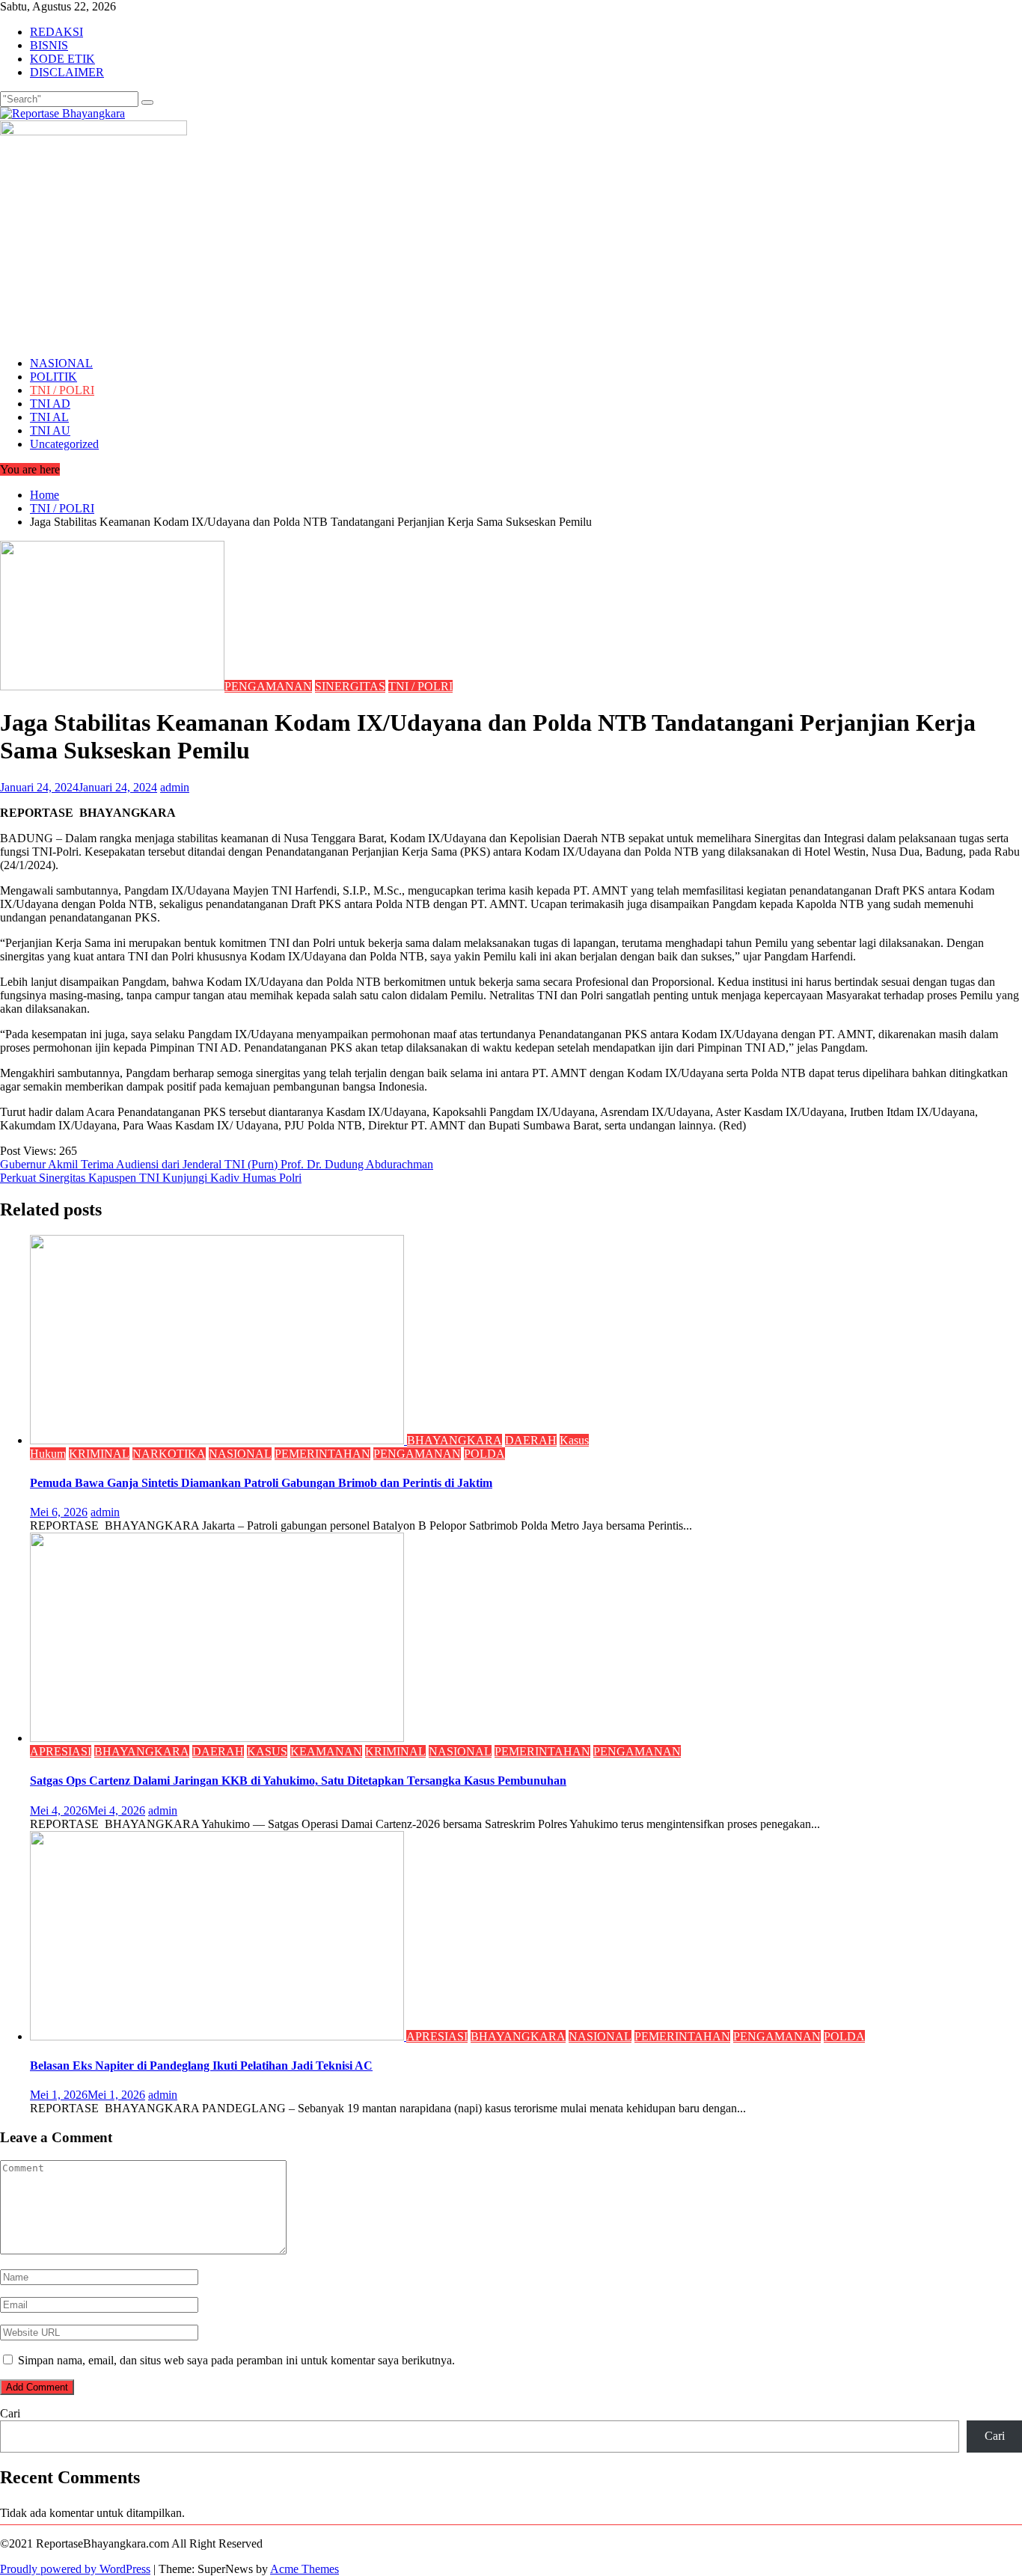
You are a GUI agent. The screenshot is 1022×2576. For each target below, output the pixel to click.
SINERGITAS (350, 686)
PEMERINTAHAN (322, 1454)
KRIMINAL (99, 1454)
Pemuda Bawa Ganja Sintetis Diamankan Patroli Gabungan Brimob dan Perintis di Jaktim (261, 1483)
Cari (10, 2413)
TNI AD (50, 404)
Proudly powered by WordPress (75, 2569)
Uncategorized (64, 444)
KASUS (267, 1751)
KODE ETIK (62, 59)
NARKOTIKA (169, 1454)
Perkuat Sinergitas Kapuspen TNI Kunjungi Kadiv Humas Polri (151, 1178)
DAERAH (531, 1440)
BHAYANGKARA (455, 1440)
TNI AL (49, 417)
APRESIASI (61, 1751)
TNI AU (50, 430)
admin (175, 787)
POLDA (484, 1454)
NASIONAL (61, 363)
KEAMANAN (326, 1751)
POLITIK (53, 377)
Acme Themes (305, 2569)
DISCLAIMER (67, 72)
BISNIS (49, 45)
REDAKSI (56, 32)
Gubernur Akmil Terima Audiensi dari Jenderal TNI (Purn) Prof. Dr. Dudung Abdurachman (217, 1164)
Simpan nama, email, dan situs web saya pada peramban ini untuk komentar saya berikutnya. (236, 2360)
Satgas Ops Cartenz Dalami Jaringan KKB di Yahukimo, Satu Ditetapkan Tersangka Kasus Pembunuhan (298, 1781)
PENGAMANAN (268, 686)
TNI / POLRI (62, 390)
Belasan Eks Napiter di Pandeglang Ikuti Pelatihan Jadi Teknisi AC (201, 2066)
